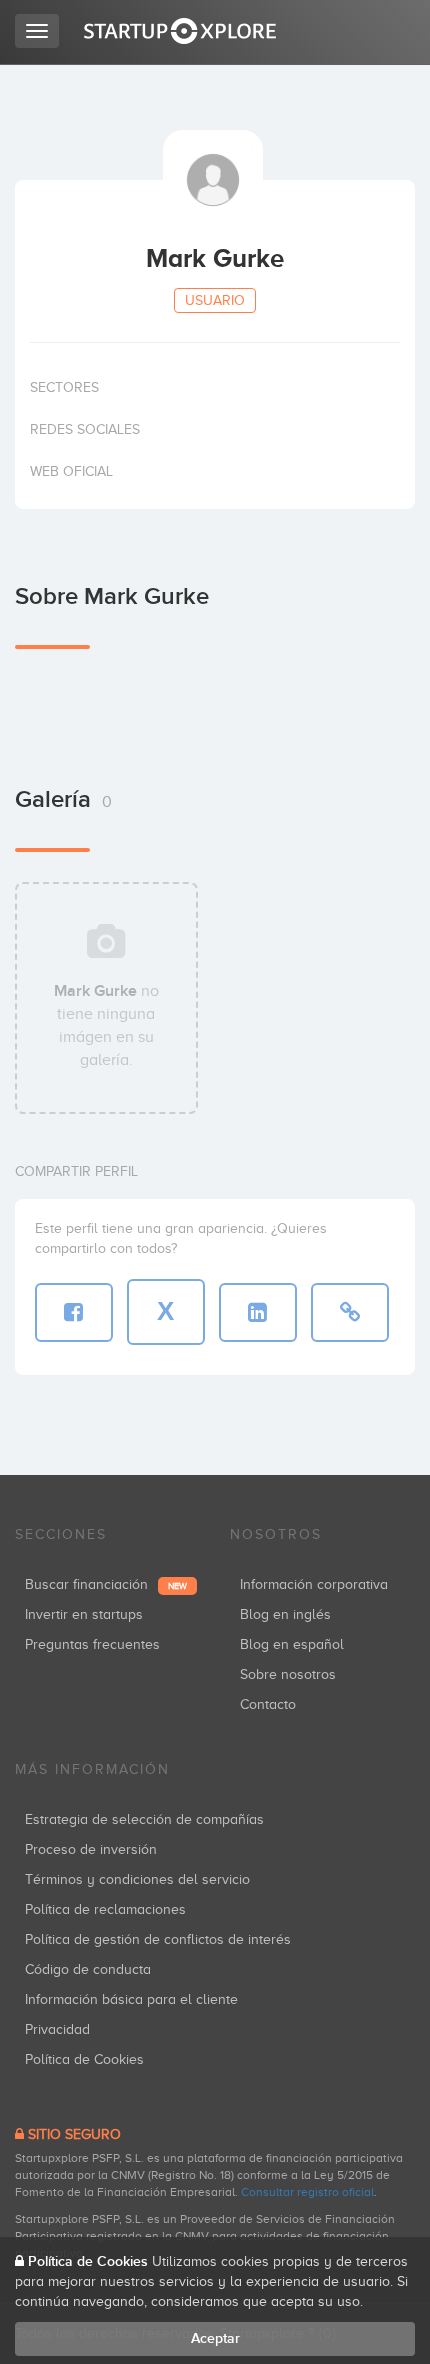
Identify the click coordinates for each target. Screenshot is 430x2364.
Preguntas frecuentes (92, 1644)
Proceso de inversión (91, 1849)
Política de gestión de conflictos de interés (158, 1939)
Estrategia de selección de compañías (144, 1819)
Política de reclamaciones (105, 1909)
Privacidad (57, 2029)
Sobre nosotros (288, 1674)
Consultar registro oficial (307, 2192)
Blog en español (292, 1644)
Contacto (268, 1704)
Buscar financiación (106, 1584)
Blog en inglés (285, 1614)
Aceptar (215, 2338)
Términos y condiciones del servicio (137, 1879)
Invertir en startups (84, 1614)
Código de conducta (88, 1969)
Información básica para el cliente (131, 1999)
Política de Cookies (84, 2059)
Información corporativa (314, 1584)
